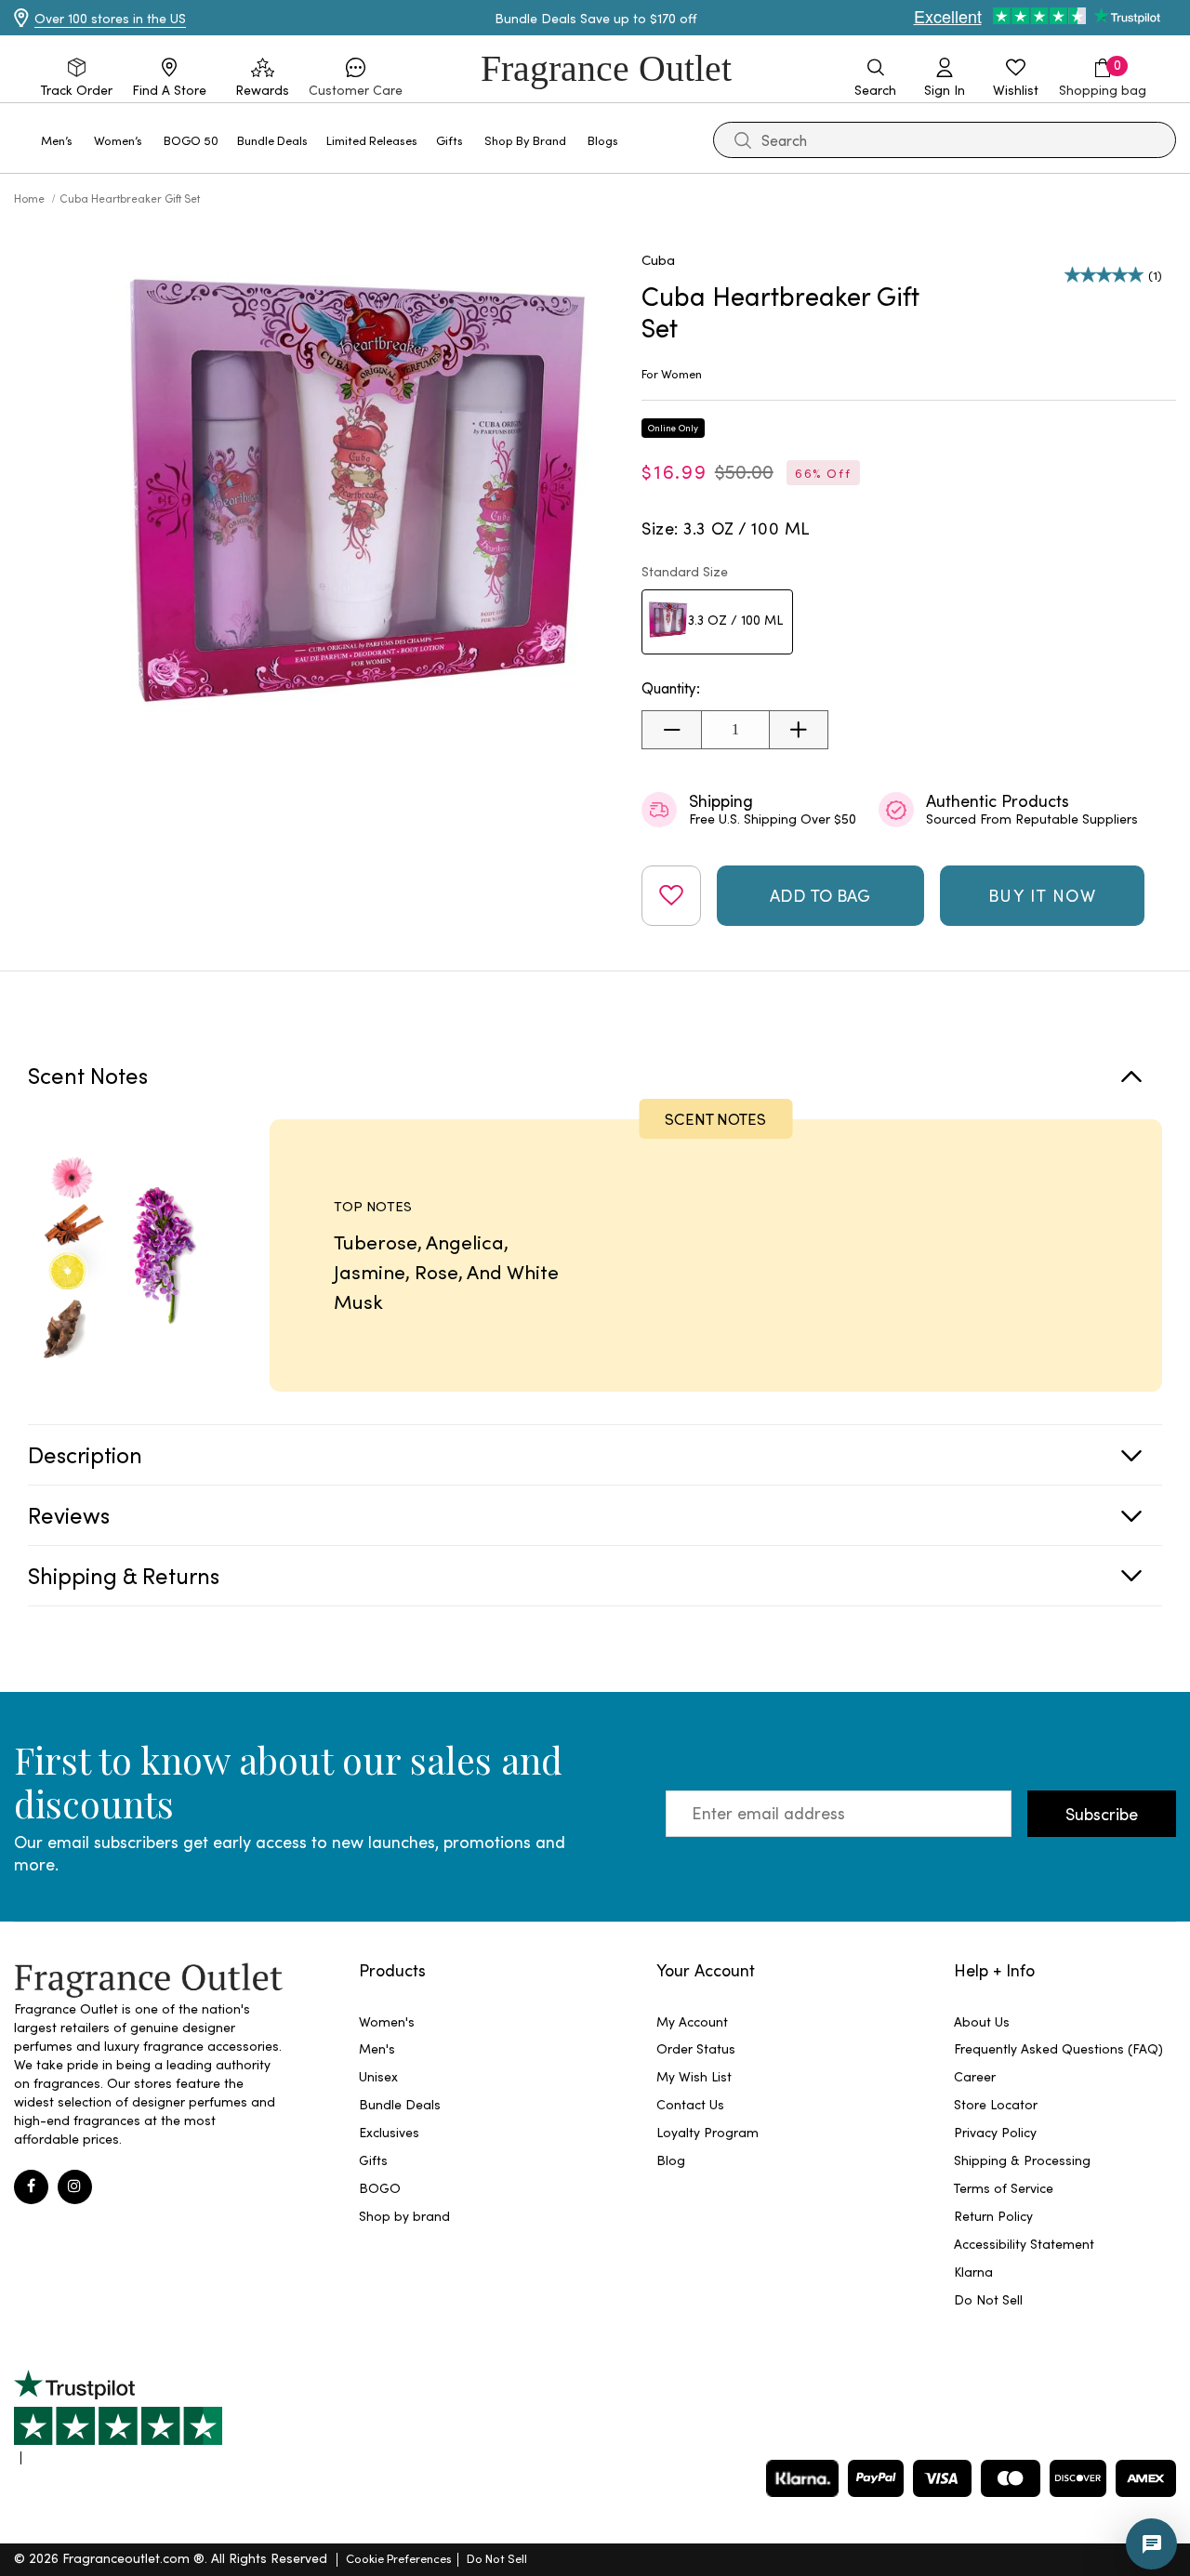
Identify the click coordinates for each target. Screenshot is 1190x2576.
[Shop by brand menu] (577, 139)
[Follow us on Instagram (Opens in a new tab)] (75, 2187)
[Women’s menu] (153, 139)
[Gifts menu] (474, 139)
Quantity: (671, 688)
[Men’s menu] (84, 139)
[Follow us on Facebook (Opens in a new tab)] (31, 2187)
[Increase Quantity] (798, 730)
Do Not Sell (497, 2558)
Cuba (658, 259)
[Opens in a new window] (118, 2417)
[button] (356, 78)
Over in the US (110, 18)
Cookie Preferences (399, 2558)
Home (31, 198)
